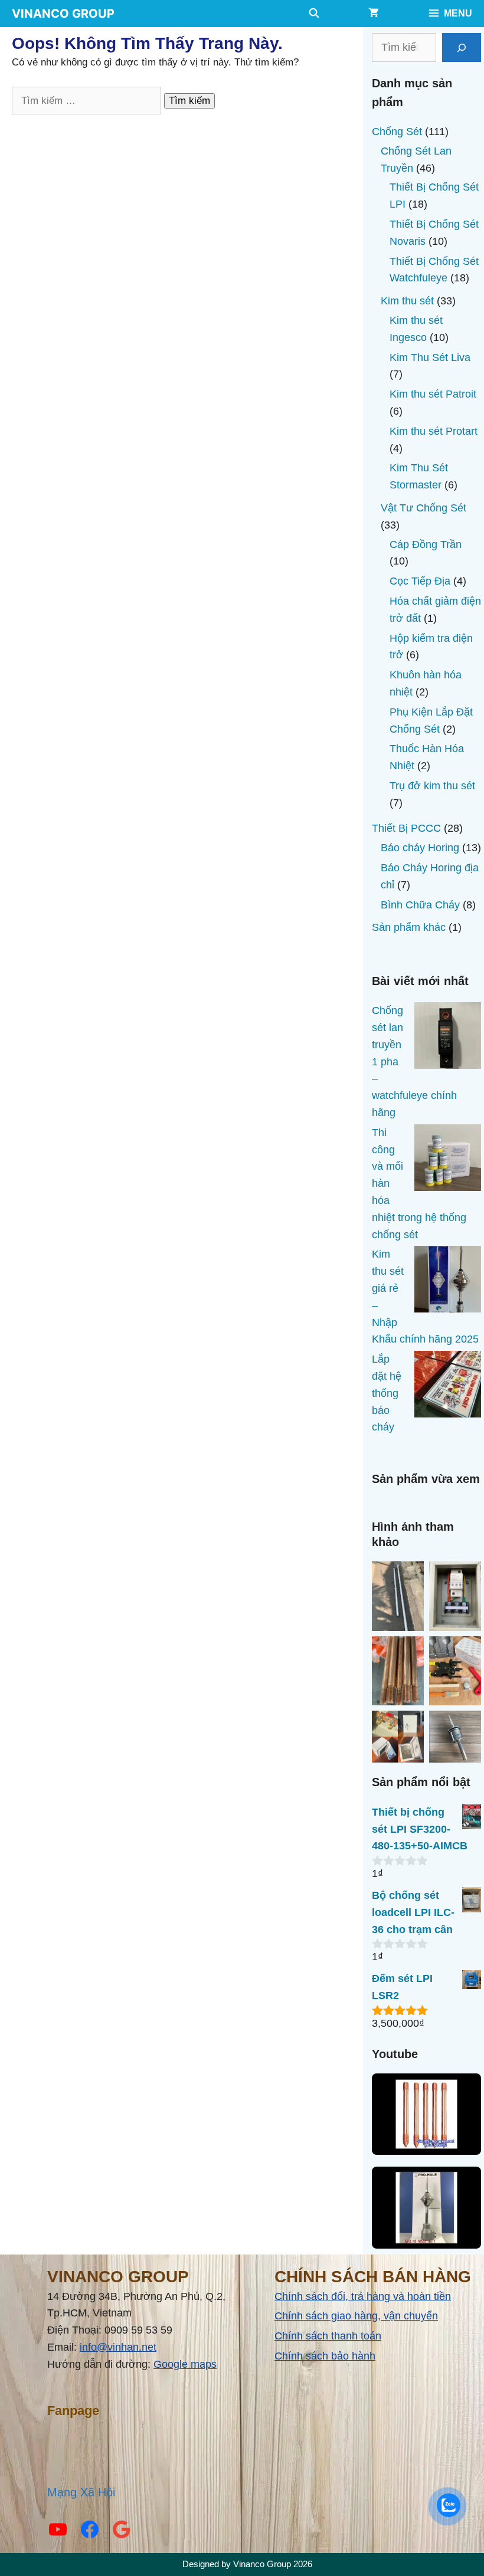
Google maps (185, 2364)
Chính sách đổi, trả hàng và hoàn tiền (363, 2296)
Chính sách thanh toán (328, 2336)
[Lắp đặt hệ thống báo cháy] (448, 1387)
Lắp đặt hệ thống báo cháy (387, 1393)
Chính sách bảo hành (325, 2356)
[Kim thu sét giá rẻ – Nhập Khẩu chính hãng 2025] (448, 1282)
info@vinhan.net (118, 2347)
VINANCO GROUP (63, 14)
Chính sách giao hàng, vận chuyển (356, 2316)
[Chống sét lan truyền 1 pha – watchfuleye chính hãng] (448, 1038)
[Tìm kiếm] (462, 47)
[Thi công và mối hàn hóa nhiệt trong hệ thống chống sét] (448, 1160)
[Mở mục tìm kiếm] (314, 14)
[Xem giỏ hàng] (374, 14)
